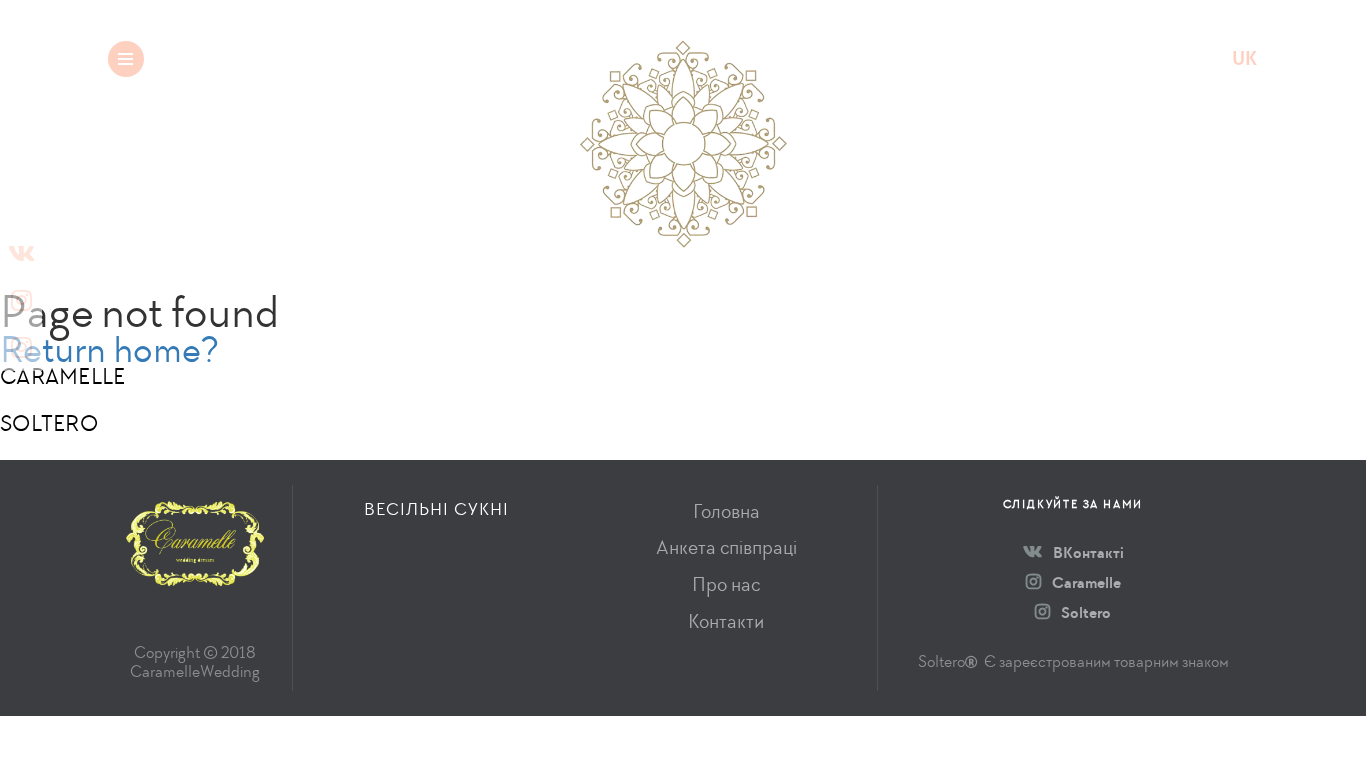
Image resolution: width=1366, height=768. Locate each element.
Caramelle (1085, 582)
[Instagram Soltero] (21, 347)
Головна (726, 511)
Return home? (109, 349)
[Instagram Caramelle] (21, 300)
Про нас (726, 584)
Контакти (726, 621)
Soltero (1084, 612)
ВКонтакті (1087, 552)
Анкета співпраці (726, 547)
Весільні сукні (290, 58)
